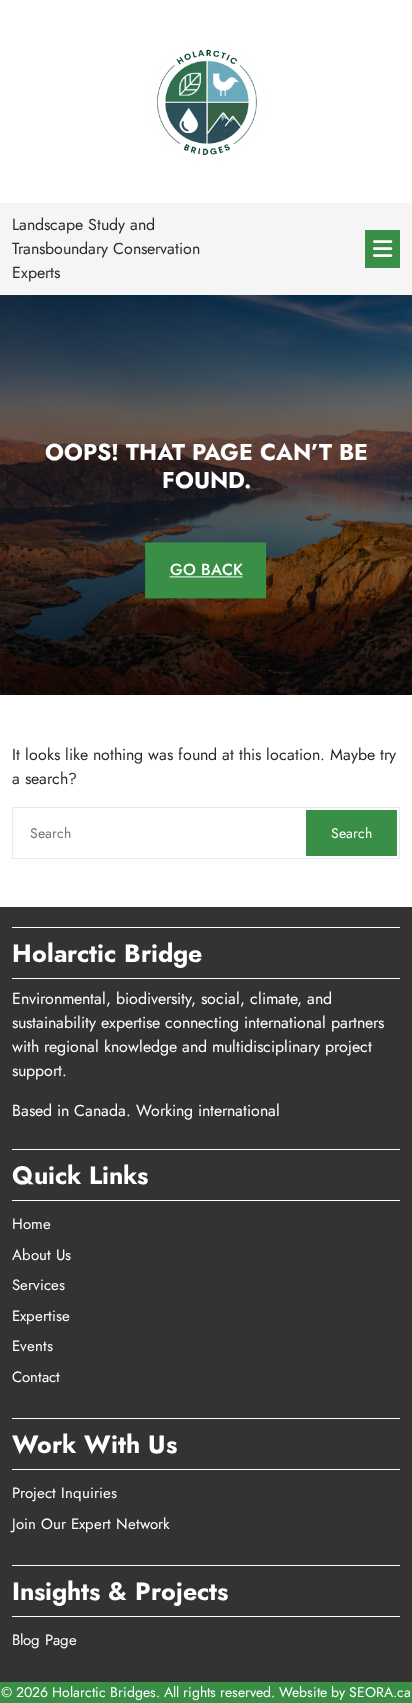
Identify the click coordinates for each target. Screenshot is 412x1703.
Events (32, 1346)
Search (351, 833)
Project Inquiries (64, 1493)
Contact (36, 1377)
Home (31, 1224)
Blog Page (44, 1640)
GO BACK (206, 570)
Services (38, 1285)
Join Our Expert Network (91, 1524)
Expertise (41, 1316)
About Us (41, 1255)
